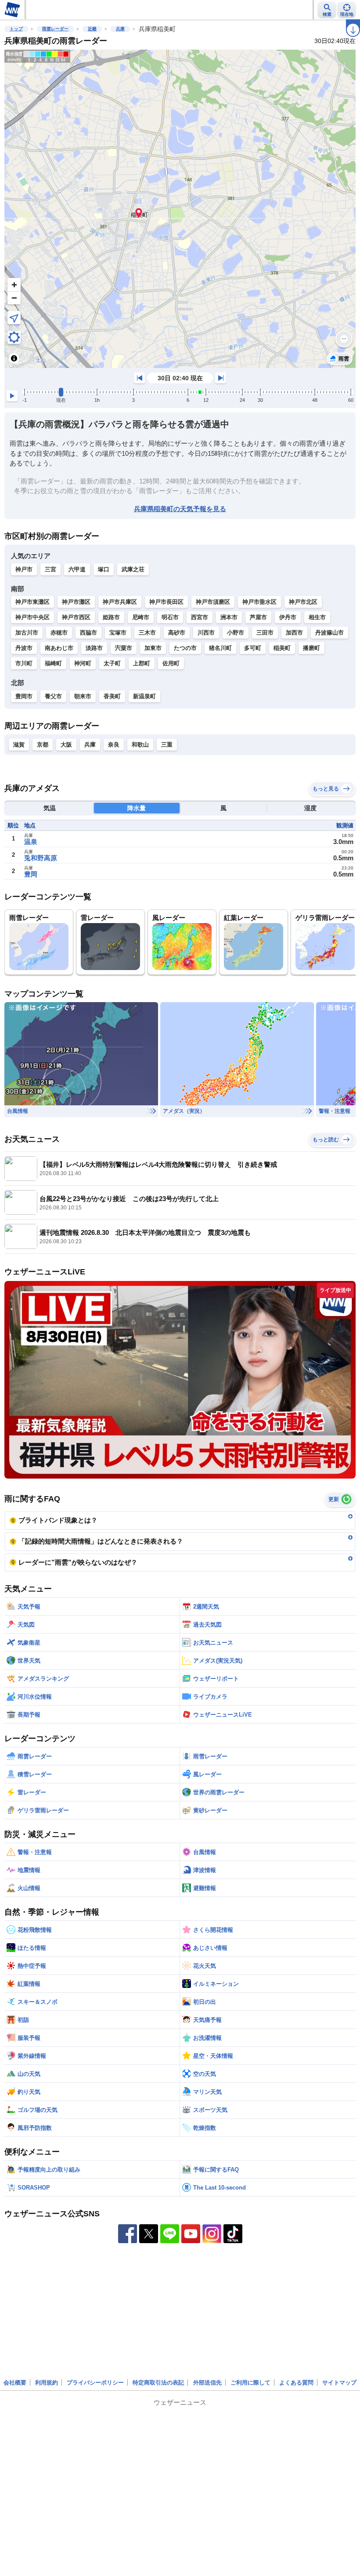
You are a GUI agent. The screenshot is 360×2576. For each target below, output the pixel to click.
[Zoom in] (14, 285)
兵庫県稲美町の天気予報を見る (180, 509)
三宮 (50, 569)
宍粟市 (124, 648)
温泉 (31, 842)
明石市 (170, 617)
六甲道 (77, 569)
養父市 (53, 696)
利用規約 (47, 2383)
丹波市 (24, 648)
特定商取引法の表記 (158, 2383)
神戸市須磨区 (213, 602)
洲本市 (229, 617)
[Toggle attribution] (14, 358)
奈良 (114, 745)
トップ (16, 29)
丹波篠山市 (329, 633)
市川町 (24, 663)
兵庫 (120, 29)
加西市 (294, 633)
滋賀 (19, 745)
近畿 (92, 29)
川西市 (206, 633)
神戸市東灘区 (32, 602)
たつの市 (185, 648)
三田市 (265, 633)
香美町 (112, 696)
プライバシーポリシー (95, 2383)
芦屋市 (258, 617)
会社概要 (15, 2383)
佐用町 (171, 663)
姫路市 (111, 617)
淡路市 (94, 648)
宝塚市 (118, 633)
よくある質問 (296, 2383)
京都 (43, 745)
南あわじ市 (59, 648)
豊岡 (31, 874)
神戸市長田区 (166, 602)
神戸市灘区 (76, 602)
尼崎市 (141, 617)
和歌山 (140, 745)
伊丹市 (288, 617)
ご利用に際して (250, 2383)
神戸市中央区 (32, 617)
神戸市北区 (303, 602)
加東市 (153, 648)
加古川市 (27, 633)
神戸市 (24, 569)
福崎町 (53, 663)
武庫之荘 (133, 569)
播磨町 (311, 648)
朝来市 (83, 696)
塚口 (104, 569)
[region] (180, 209)
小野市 (236, 633)
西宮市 (200, 617)
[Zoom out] (14, 298)
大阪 (66, 745)
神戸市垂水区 (259, 602)
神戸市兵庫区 (120, 602)
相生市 (317, 617)
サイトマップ (339, 2383)
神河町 (83, 663)
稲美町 (282, 648)
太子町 (112, 663)
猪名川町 (220, 648)
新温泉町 (144, 696)
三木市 (147, 633)
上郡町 (142, 663)
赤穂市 (59, 633)
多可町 (253, 648)
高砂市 (177, 633)
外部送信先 (207, 2383)
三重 (167, 745)
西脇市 (88, 633)
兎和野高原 (41, 858)
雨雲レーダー (55, 29)
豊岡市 (24, 696)
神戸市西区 (76, 617)
